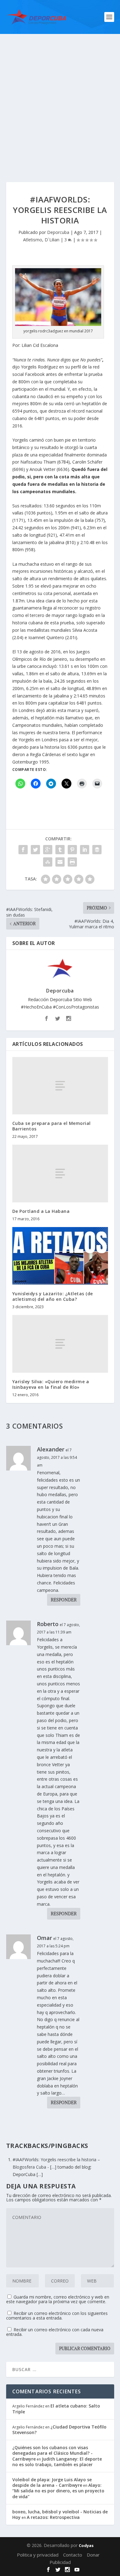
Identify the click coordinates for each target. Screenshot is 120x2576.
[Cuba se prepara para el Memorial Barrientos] (60, 1086)
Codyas (86, 2545)
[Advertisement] (60, 97)
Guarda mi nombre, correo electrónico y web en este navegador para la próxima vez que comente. (58, 2299)
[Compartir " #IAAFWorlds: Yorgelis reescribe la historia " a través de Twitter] (35, 850)
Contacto (73, 2555)
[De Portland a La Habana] (60, 1174)
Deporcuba (58, 232)
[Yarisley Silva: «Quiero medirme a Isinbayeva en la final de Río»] (60, 1344)
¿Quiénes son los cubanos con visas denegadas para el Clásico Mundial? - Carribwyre (52, 2453)
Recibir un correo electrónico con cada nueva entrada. (55, 2332)
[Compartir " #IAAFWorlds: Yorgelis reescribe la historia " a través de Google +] (48, 850)
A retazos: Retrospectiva (53, 2517)
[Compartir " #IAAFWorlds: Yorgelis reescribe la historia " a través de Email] (60, 862)
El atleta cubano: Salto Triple (56, 2409)
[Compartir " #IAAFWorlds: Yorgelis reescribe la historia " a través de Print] (72, 862)
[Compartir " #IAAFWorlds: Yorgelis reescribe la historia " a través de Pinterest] (72, 850)
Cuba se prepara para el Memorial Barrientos (52, 1126)
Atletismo (33, 240)
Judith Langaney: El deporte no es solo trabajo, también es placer (57, 2462)
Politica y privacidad (38, 2555)
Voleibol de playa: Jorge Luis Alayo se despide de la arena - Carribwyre (52, 2482)
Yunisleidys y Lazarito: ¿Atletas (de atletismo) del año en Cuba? (53, 1296)
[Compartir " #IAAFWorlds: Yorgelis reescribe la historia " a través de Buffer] (97, 850)
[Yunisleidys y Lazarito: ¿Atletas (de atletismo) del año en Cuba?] (60, 1256)
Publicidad (60, 2562)
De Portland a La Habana (41, 1211)
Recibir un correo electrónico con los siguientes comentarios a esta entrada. (57, 2316)
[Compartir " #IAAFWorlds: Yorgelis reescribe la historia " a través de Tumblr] (60, 850)
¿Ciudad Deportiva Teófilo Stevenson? (59, 2430)
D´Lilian (52, 240)
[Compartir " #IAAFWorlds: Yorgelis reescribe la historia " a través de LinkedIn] (85, 850)
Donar (93, 2555)
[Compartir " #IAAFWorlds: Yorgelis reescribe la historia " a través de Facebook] (23, 850)
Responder (64, 1600)
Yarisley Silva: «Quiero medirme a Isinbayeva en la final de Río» (51, 1384)
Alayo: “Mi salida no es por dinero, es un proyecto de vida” (58, 2491)
